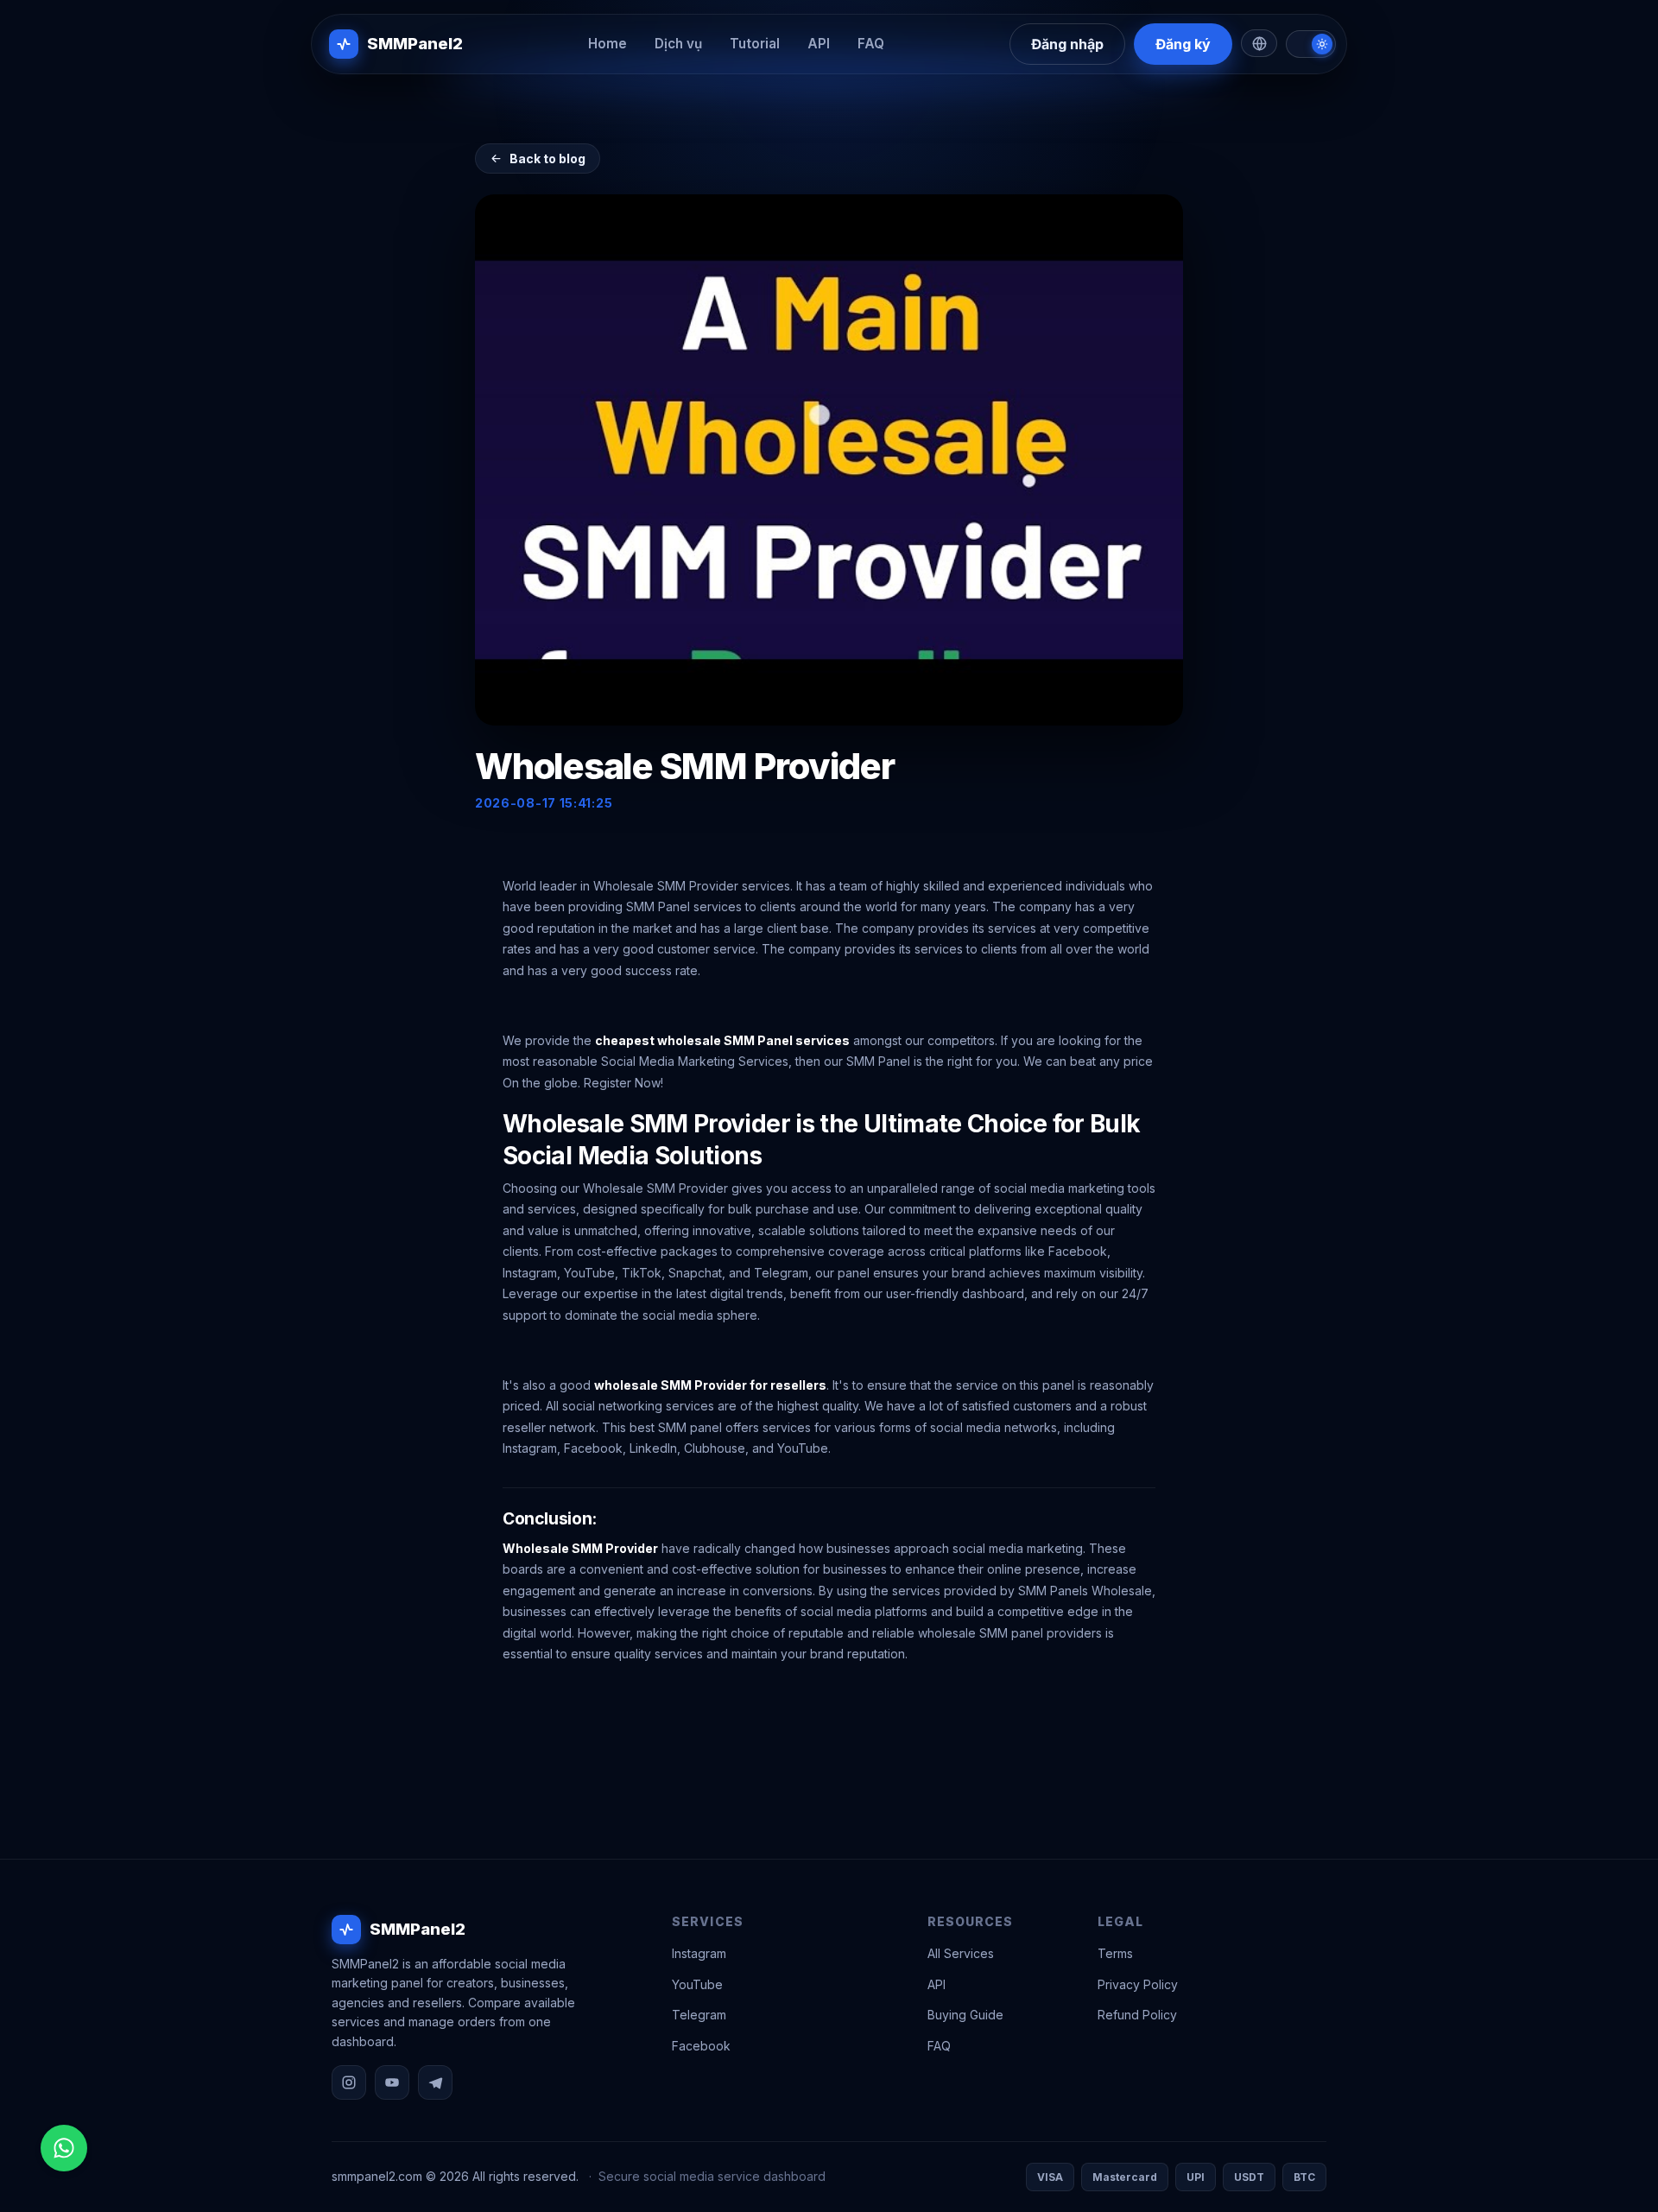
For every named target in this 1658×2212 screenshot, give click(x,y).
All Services (961, 1953)
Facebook (701, 2046)
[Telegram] (435, 2082)
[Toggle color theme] (1311, 44)
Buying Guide (965, 2015)
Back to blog (547, 158)
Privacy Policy (1138, 1984)
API (819, 44)
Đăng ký (1183, 44)
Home (608, 44)
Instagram (699, 1953)
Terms (1115, 1953)
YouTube (697, 1984)
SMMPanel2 (415, 43)
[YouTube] (392, 2082)
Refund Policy (1137, 2015)
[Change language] (1259, 43)
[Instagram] (349, 2082)
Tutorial (755, 44)
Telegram (699, 2015)
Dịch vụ (678, 44)
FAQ (871, 44)
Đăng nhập (1067, 44)
